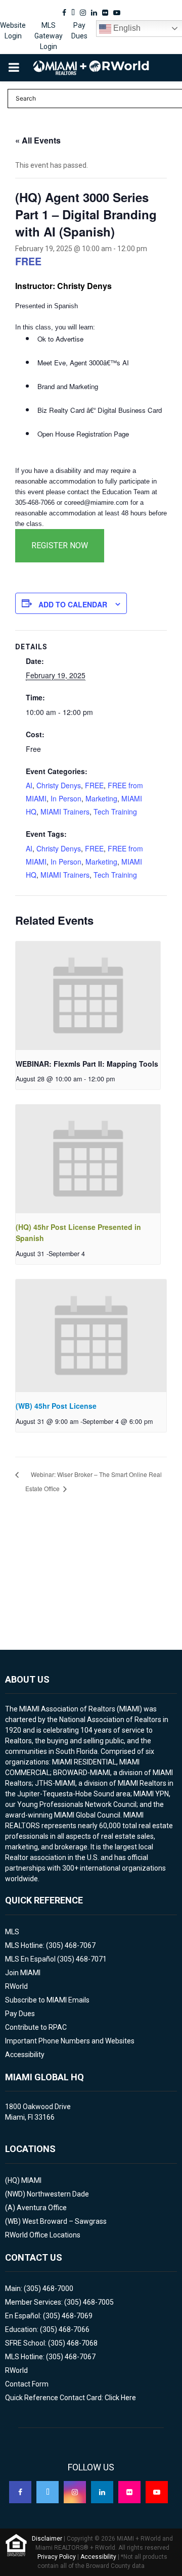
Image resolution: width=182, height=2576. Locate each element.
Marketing (101, 798)
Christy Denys (59, 785)
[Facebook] (20, 2492)
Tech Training (115, 812)
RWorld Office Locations (43, 2235)
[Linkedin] (102, 2492)
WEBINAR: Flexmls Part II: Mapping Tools (87, 1064)
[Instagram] (75, 2492)
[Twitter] (48, 2492)
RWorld (16, 1986)
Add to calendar (73, 604)
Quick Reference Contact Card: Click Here (71, 2398)
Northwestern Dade (58, 2194)
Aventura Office (42, 2208)
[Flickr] (129, 2492)
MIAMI (31, 2180)
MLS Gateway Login (49, 36)
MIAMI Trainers (65, 812)
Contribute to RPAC (36, 2027)
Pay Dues (79, 31)
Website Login (13, 31)
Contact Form (27, 2384)
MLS (12, 1932)
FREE (94, 785)
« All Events (38, 140)
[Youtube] (157, 2492)
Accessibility (25, 2055)
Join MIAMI (23, 1973)
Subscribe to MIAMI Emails (47, 2000)
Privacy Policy (57, 2557)
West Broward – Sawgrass (64, 2221)
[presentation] (88, 996)
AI (29, 785)
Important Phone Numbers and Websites (70, 2041)
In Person (66, 798)
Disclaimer (47, 2539)
